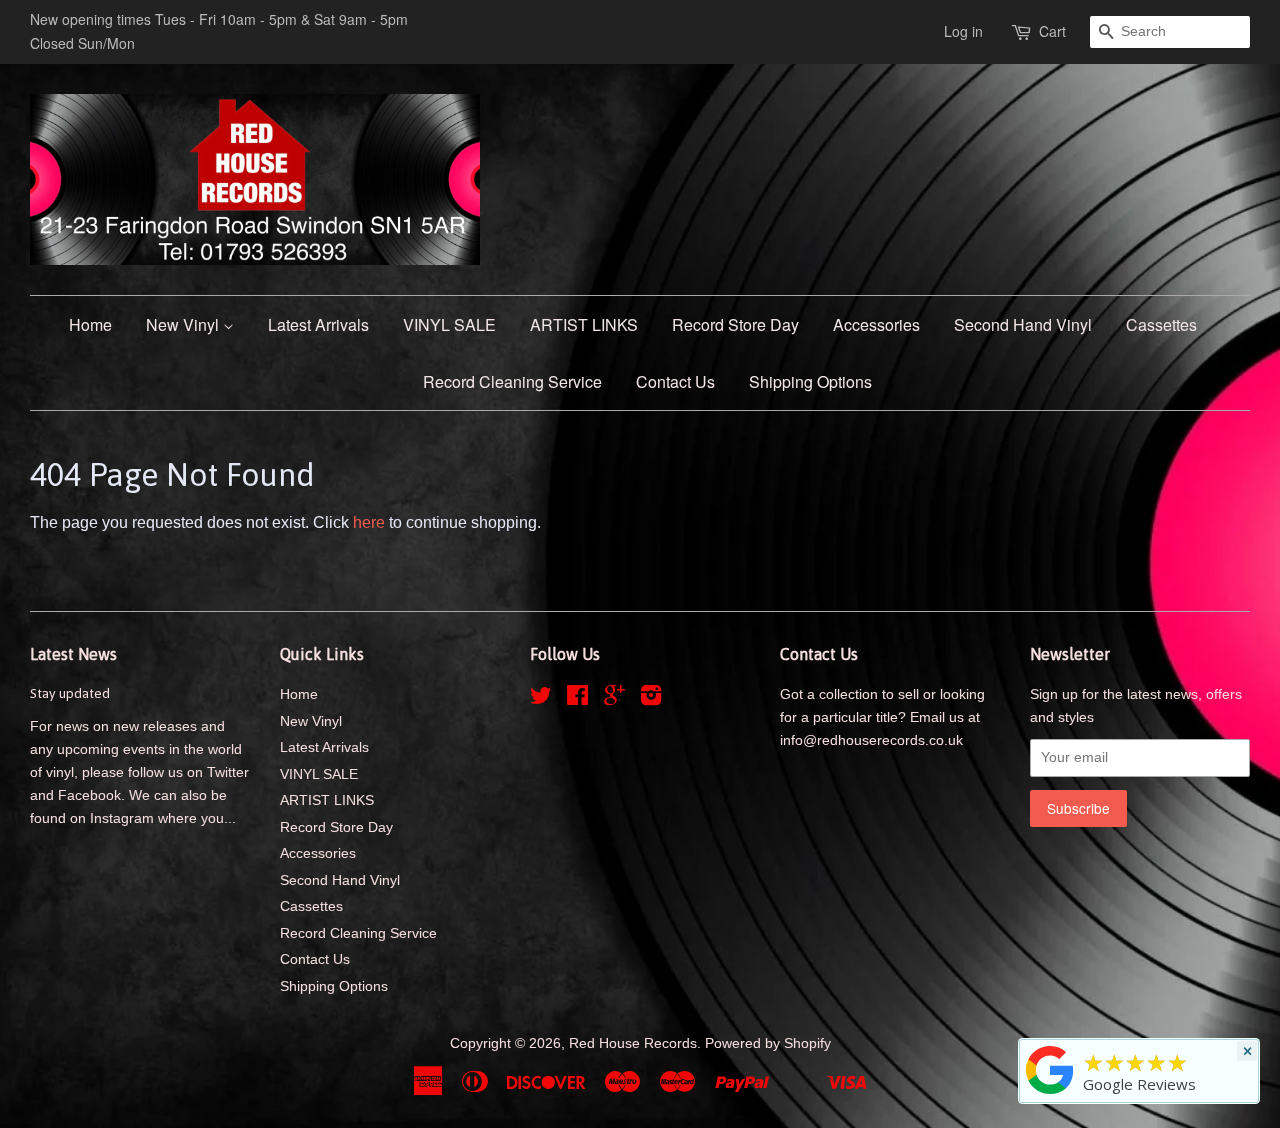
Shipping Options (810, 381)
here (369, 522)
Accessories (876, 324)
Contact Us (675, 381)
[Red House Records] (1050, 1094)
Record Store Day (735, 324)
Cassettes (1161, 324)
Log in (963, 31)
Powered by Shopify (768, 1043)
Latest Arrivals (318, 324)
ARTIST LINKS (584, 324)
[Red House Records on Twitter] (541, 699)
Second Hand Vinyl (1023, 324)
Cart (1052, 31)
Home (90, 324)
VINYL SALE (449, 324)
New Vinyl (184, 324)
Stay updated (70, 693)
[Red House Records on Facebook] (577, 699)
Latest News (73, 654)
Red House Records (633, 1043)
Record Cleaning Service (512, 381)
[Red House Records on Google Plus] (614, 699)
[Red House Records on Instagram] (651, 699)
